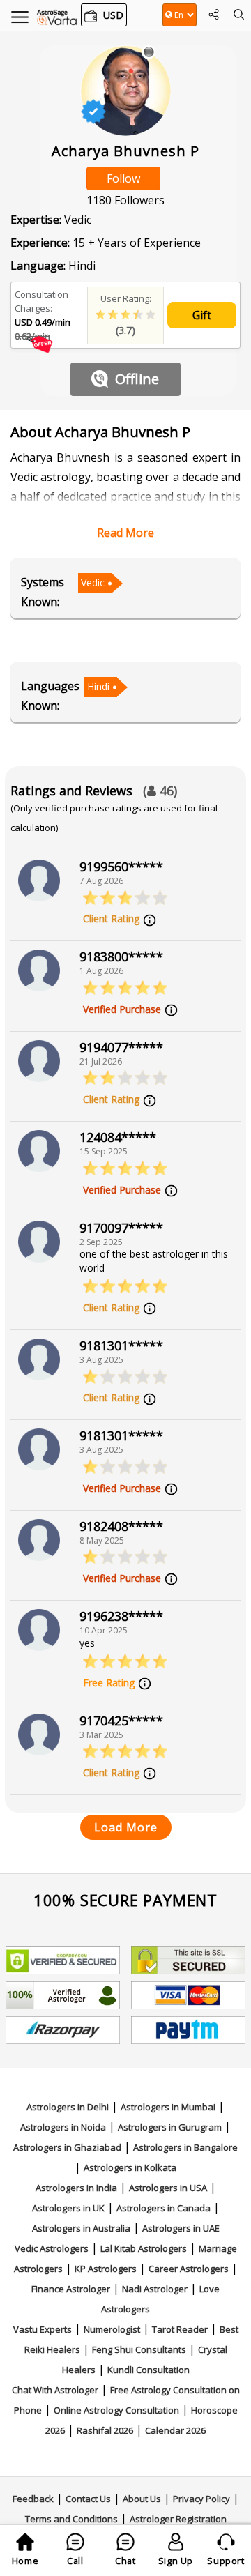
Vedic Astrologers (52, 2248)
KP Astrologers (106, 2269)
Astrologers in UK (68, 2208)
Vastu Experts (43, 2329)
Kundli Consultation (149, 2370)
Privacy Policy (201, 2499)
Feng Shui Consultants (139, 2349)
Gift (202, 315)
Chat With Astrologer (55, 2390)
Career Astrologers (189, 2269)
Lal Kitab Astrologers (144, 2248)
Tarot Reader (180, 2329)
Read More (125, 533)
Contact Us (88, 2499)
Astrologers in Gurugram (170, 2127)
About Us (142, 2499)
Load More (126, 1827)
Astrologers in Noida (63, 2127)
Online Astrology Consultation (116, 2410)
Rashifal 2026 (105, 2430)
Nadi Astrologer (155, 2289)
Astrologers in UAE (181, 2228)
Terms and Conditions (71, 2519)
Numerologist (112, 2329)
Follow (123, 178)
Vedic (93, 582)
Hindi (98, 686)
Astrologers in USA (168, 2188)
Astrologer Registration (178, 2519)
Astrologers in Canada (163, 2208)
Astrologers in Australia (81, 2228)
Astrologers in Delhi (68, 2107)
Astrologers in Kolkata (130, 2167)
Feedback (33, 2499)
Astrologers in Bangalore (185, 2147)
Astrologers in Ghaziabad (67, 2147)
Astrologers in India (76, 2188)
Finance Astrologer (71, 2289)
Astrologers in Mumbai (168, 2107)
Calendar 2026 (175, 2430)
